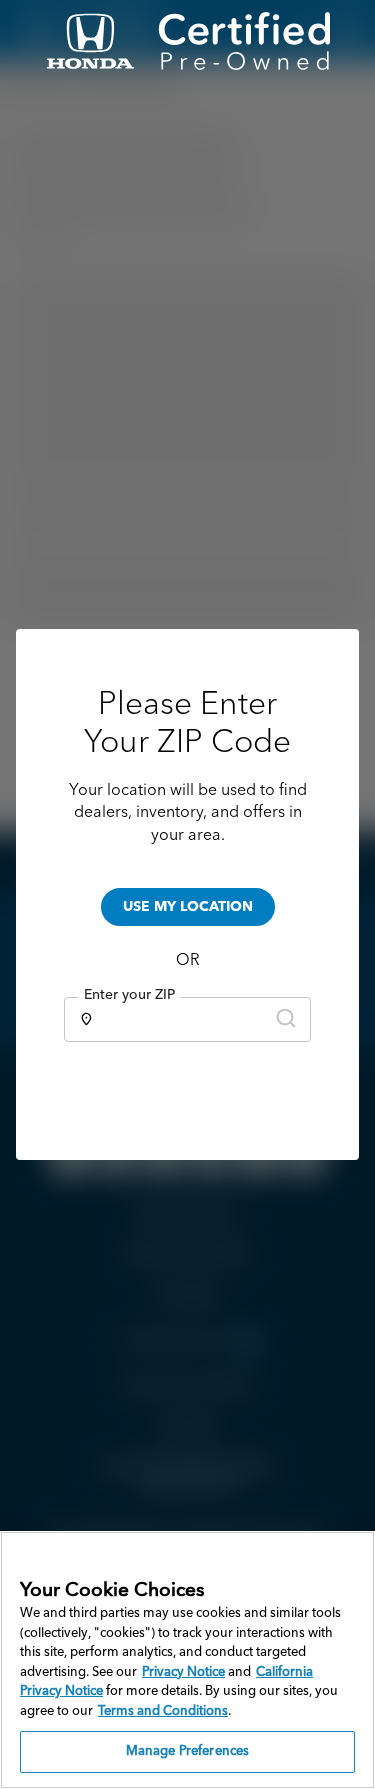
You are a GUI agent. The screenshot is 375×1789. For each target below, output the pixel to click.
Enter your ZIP (129, 995)
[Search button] (286, 1019)
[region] (187, 1660)
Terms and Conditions (163, 1711)
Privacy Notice (183, 1672)
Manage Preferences (187, 1751)
